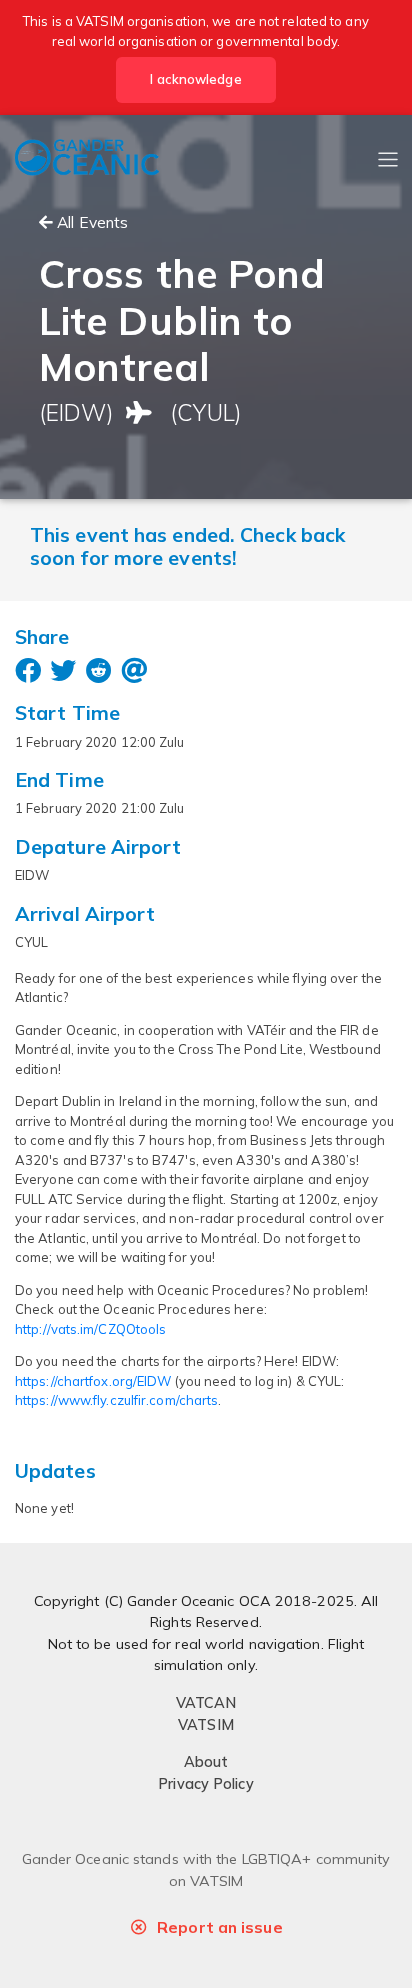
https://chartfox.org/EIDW (93, 1381)
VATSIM (206, 1725)
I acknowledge (195, 79)
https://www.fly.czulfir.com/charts (116, 1400)
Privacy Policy (205, 1784)
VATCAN (206, 1703)
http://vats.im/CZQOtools (90, 1329)
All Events (90, 222)
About (206, 1762)
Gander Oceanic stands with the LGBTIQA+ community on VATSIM (206, 1870)
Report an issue (219, 1927)
